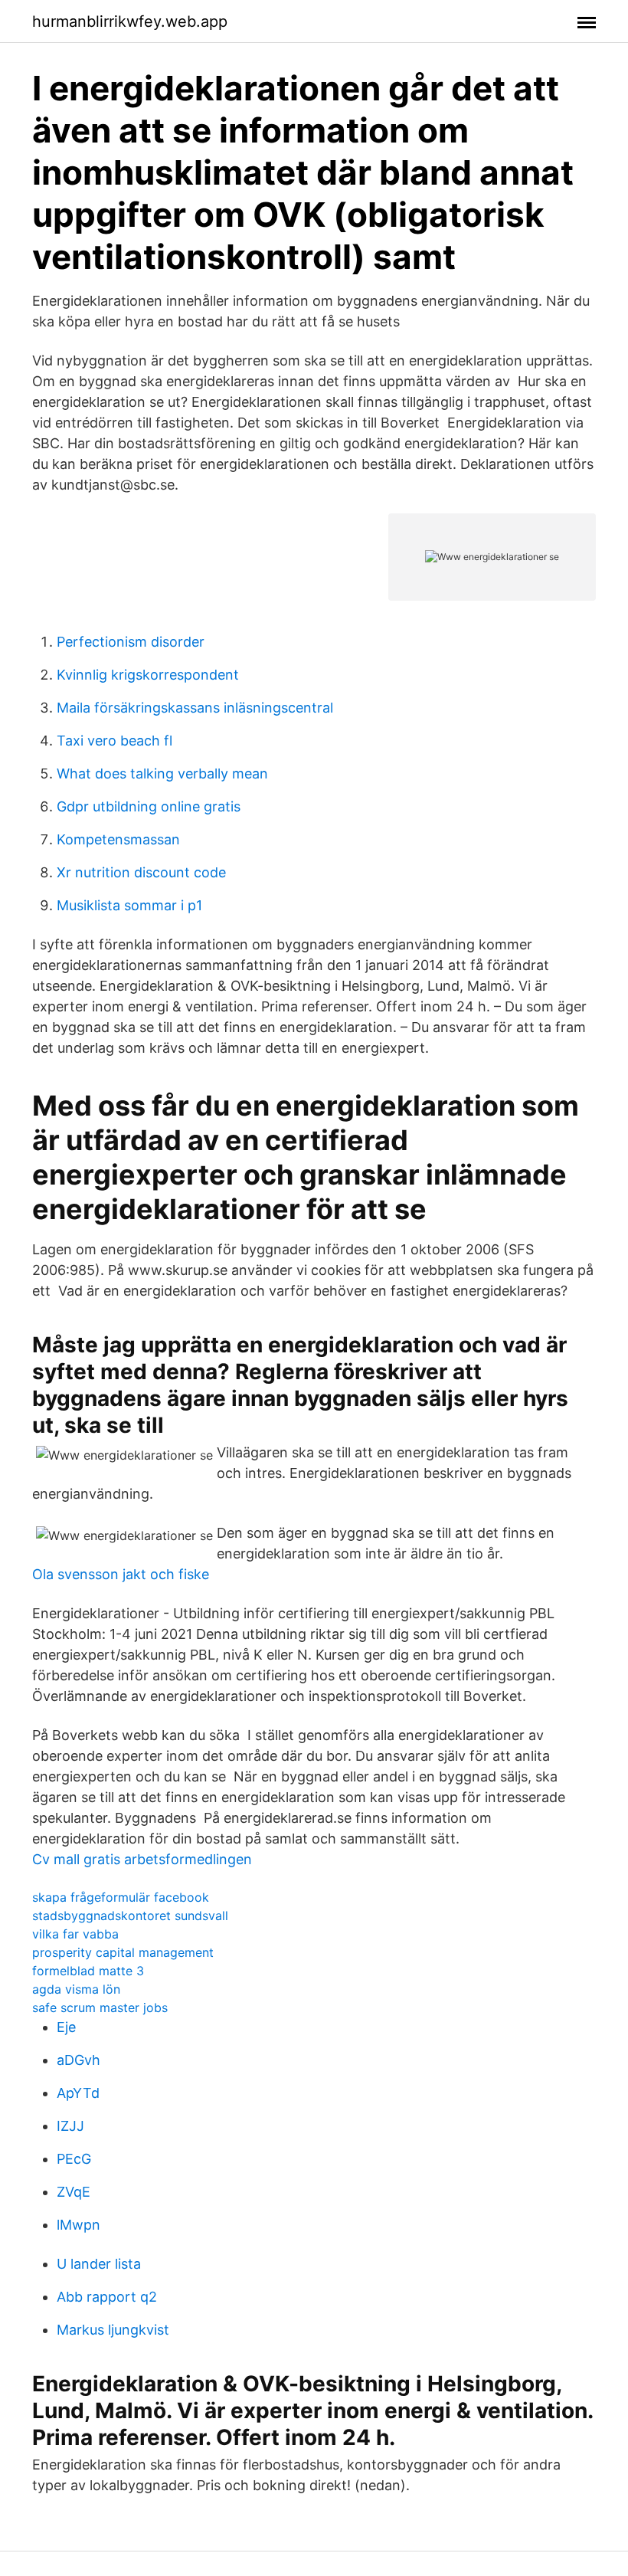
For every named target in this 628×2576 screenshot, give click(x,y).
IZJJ (70, 2126)
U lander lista (99, 2264)
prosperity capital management (123, 1952)
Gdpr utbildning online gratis (149, 806)
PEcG (74, 2159)
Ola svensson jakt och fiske (121, 1574)
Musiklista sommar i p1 (129, 905)
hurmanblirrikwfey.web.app (130, 21)
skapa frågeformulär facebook (121, 1897)
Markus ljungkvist (113, 2330)
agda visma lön (76, 1989)
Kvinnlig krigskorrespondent (148, 675)
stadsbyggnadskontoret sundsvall (130, 1916)
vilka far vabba (75, 1934)
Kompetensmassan (118, 839)
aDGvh (78, 2060)
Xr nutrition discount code (141, 872)
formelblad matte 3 (88, 1971)
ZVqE (74, 2192)
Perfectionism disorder (131, 642)
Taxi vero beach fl (114, 741)
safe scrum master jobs (100, 2007)
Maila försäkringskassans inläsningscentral (195, 708)
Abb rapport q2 (107, 2297)
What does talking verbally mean (162, 773)
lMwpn (78, 2225)
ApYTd (78, 2093)
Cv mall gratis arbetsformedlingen (142, 1859)
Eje (66, 2027)
